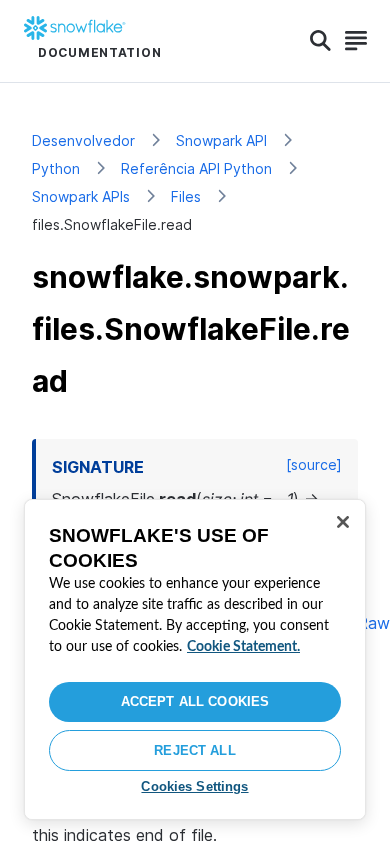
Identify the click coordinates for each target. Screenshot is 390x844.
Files (186, 196)
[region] (195, 659)
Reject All (194, 750)
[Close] (343, 522)
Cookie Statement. (243, 647)
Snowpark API (221, 140)
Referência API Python (196, 168)
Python (56, 168)
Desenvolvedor (83, 140)
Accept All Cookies (195, 701)
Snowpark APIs (81, 196)
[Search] (320, 41)
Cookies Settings (194, 786)
